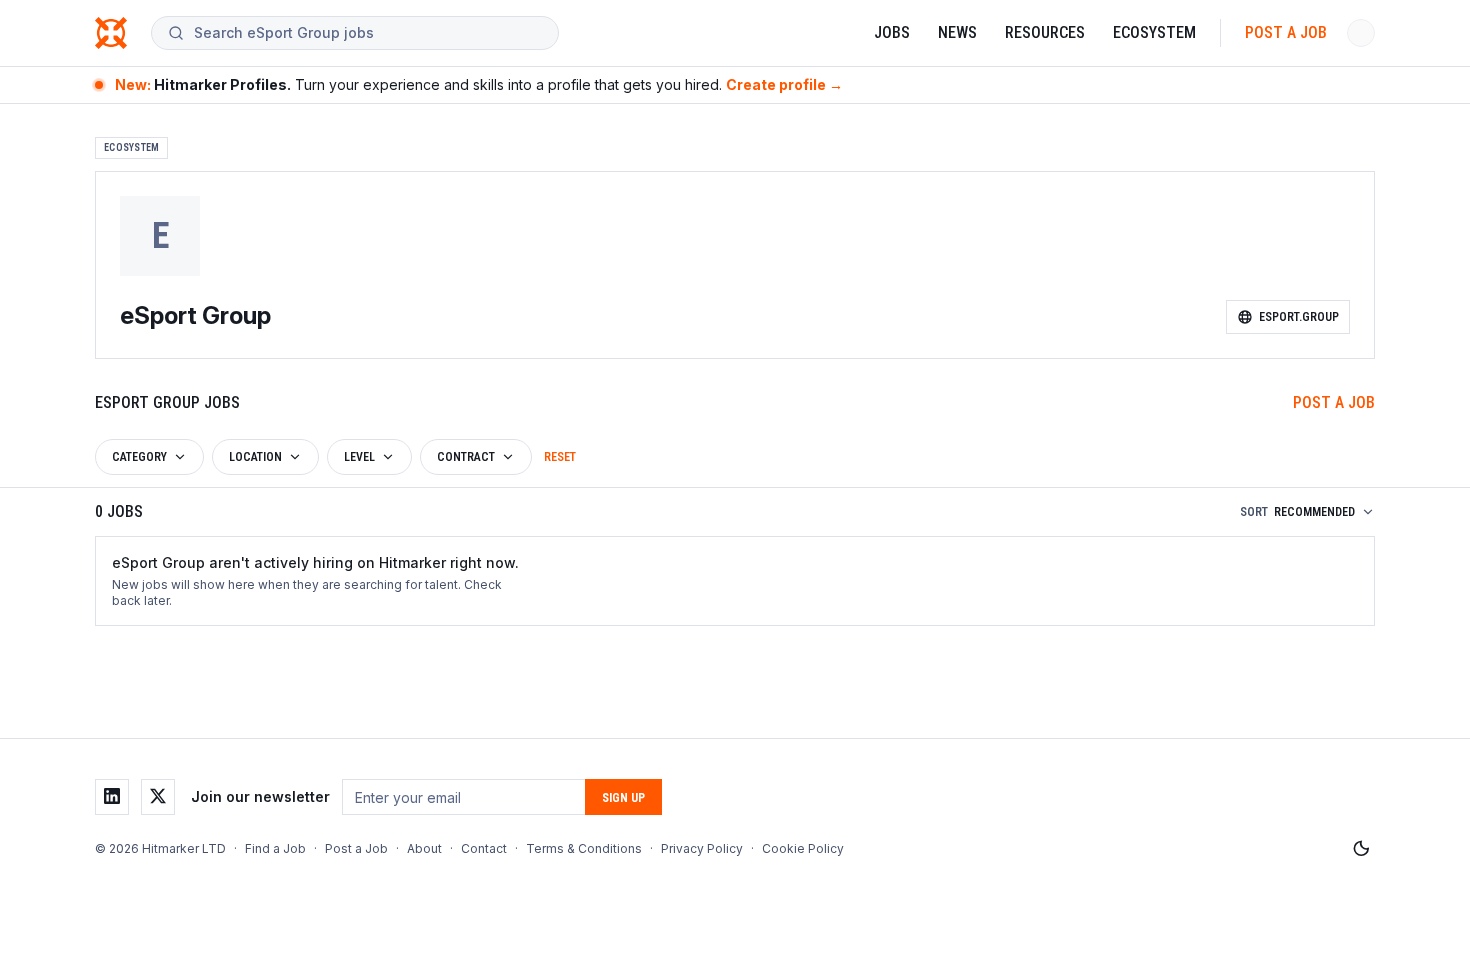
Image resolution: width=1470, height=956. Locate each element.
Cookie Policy (803, 848)
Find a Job (275, 848)
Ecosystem (1154, 32)
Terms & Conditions (584, 848)
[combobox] (368, 33)
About (424, 848)
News (957, 32)
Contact (484, 848)
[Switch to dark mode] (1361, 849)
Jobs (892, 32)
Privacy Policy (702, 848)
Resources (1045, 32)
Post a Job (1286, 32)
